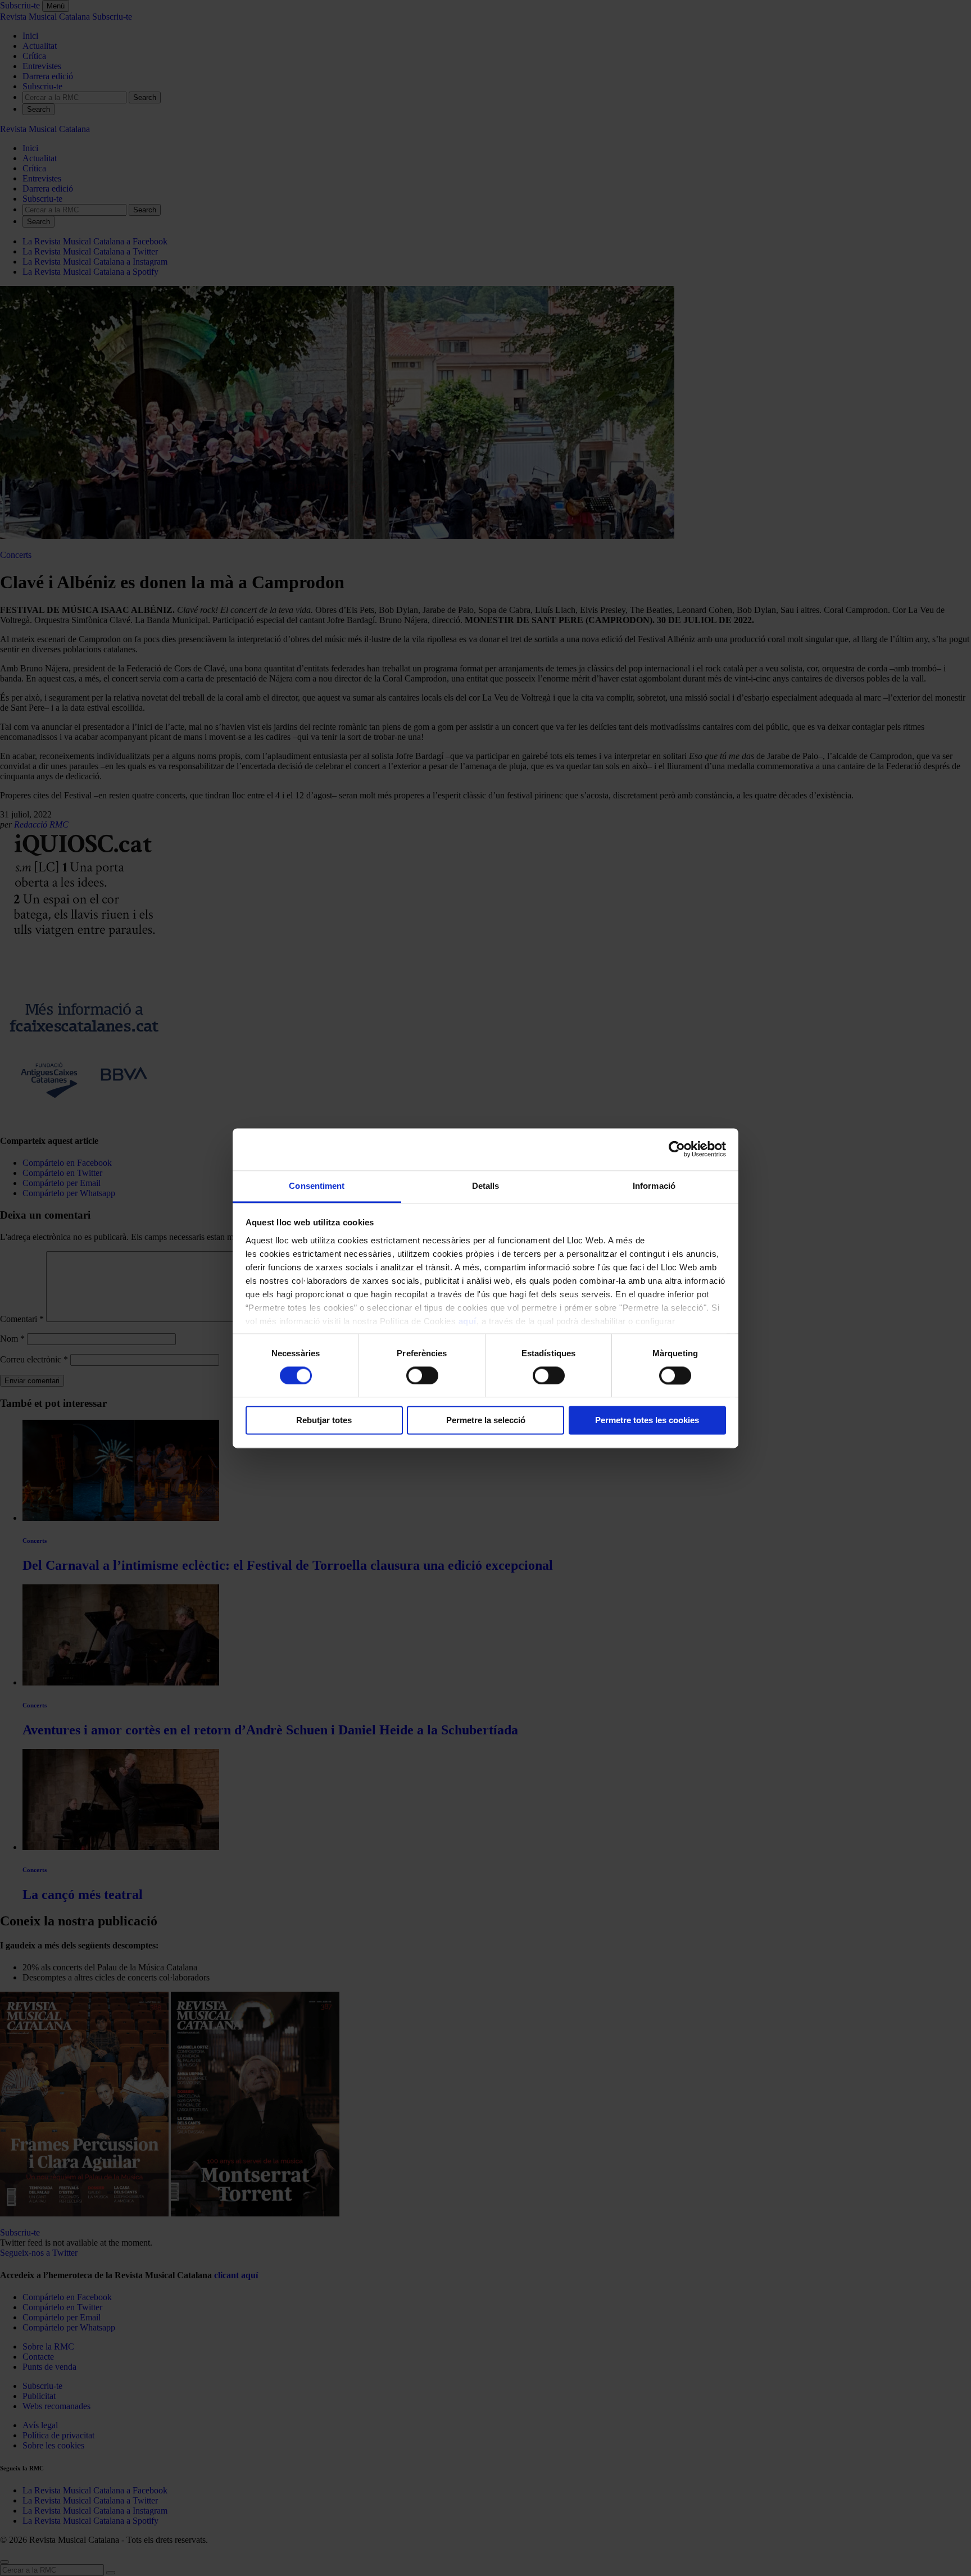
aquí (468, 1321)
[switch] (422, 1375)
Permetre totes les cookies (647, 1421)
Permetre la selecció (486, 1421)
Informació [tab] (654, 1186)
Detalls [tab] (486, 1186)
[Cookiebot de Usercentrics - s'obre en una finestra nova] (677, 1149)
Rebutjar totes (324, 1421)
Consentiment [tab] (317, 1186)
